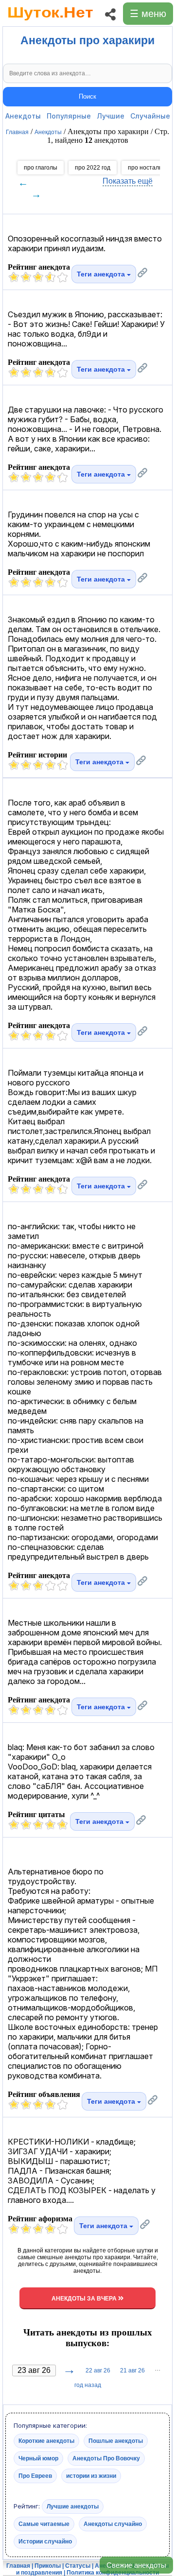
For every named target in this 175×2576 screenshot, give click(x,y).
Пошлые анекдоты (116, 2441)
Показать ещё (128, 181)
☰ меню (148, 14)
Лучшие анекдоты (73, 2507)
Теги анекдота (102, 274)
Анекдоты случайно (113, 2524)
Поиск (87, 96)
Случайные (150, 116)
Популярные (69, 116)
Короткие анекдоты (46, 2441)
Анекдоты (23, 116)
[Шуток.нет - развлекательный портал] (50, 22)
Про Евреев (35, 2476)
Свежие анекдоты (136, 2565)
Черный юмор (38, 2458)
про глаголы (41, 168)
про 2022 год (93, 168)
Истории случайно (45, 2542)
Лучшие (111, 116)
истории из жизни (91, 2476)
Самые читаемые (44, 2524)
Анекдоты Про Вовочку (106, 2458)
